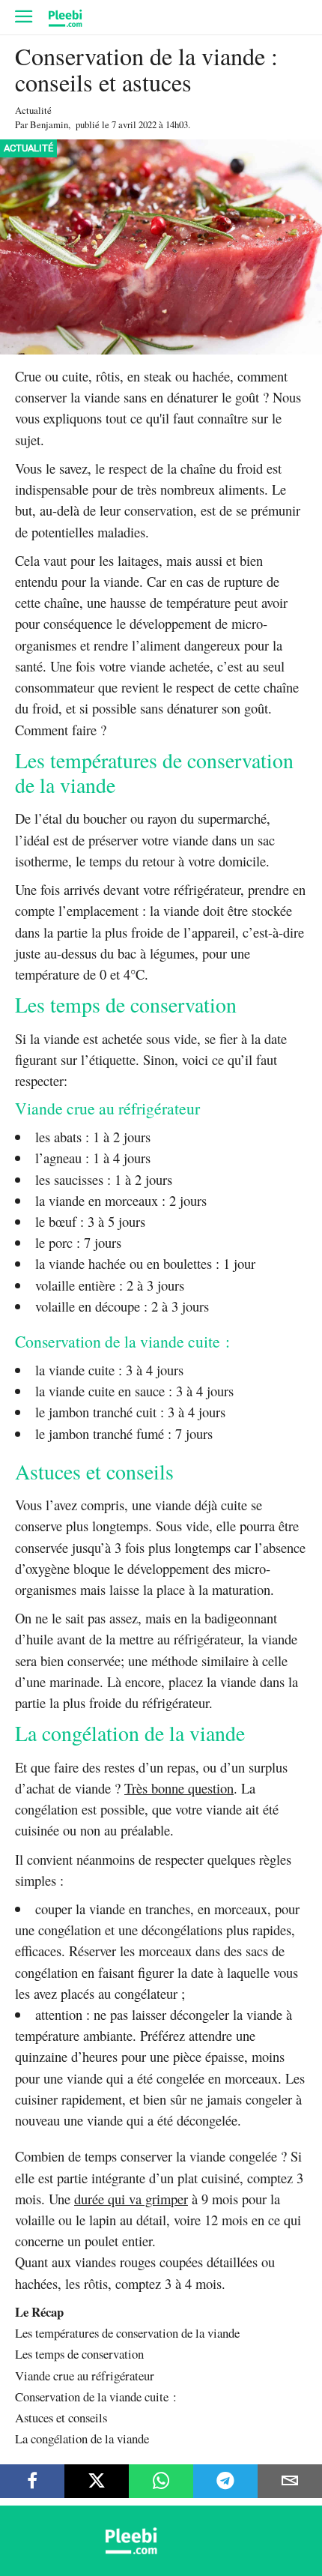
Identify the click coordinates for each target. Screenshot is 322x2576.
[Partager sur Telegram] (225, 2481)
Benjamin (49, 124)
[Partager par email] (290, 2481)
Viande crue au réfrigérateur (85, 2376)
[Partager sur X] (97, 2481)
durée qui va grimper (131, 2199)
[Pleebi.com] (161, 2550)
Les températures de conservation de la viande (127, 2333)
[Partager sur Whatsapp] (161, 2481)
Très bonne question (179, 1788)
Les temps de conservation (79, 2354)
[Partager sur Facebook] (32, 2481)
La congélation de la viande (82, 2438)
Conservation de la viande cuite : (96, 2396)
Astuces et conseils (61, 2417)
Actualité (33, 110)
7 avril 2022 (134, 124)
